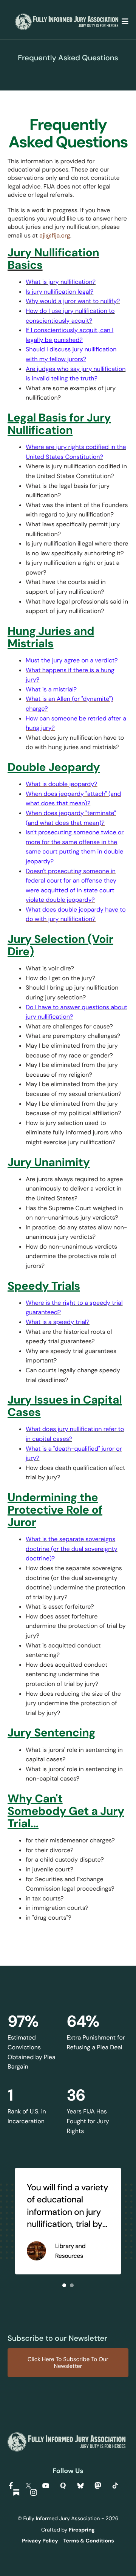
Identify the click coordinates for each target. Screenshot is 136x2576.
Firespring (82, 2530)
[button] (125, 22)
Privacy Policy (40, 2541)
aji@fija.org (55, 235)
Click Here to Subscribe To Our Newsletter (68, 2363)
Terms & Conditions (88, 2541)
